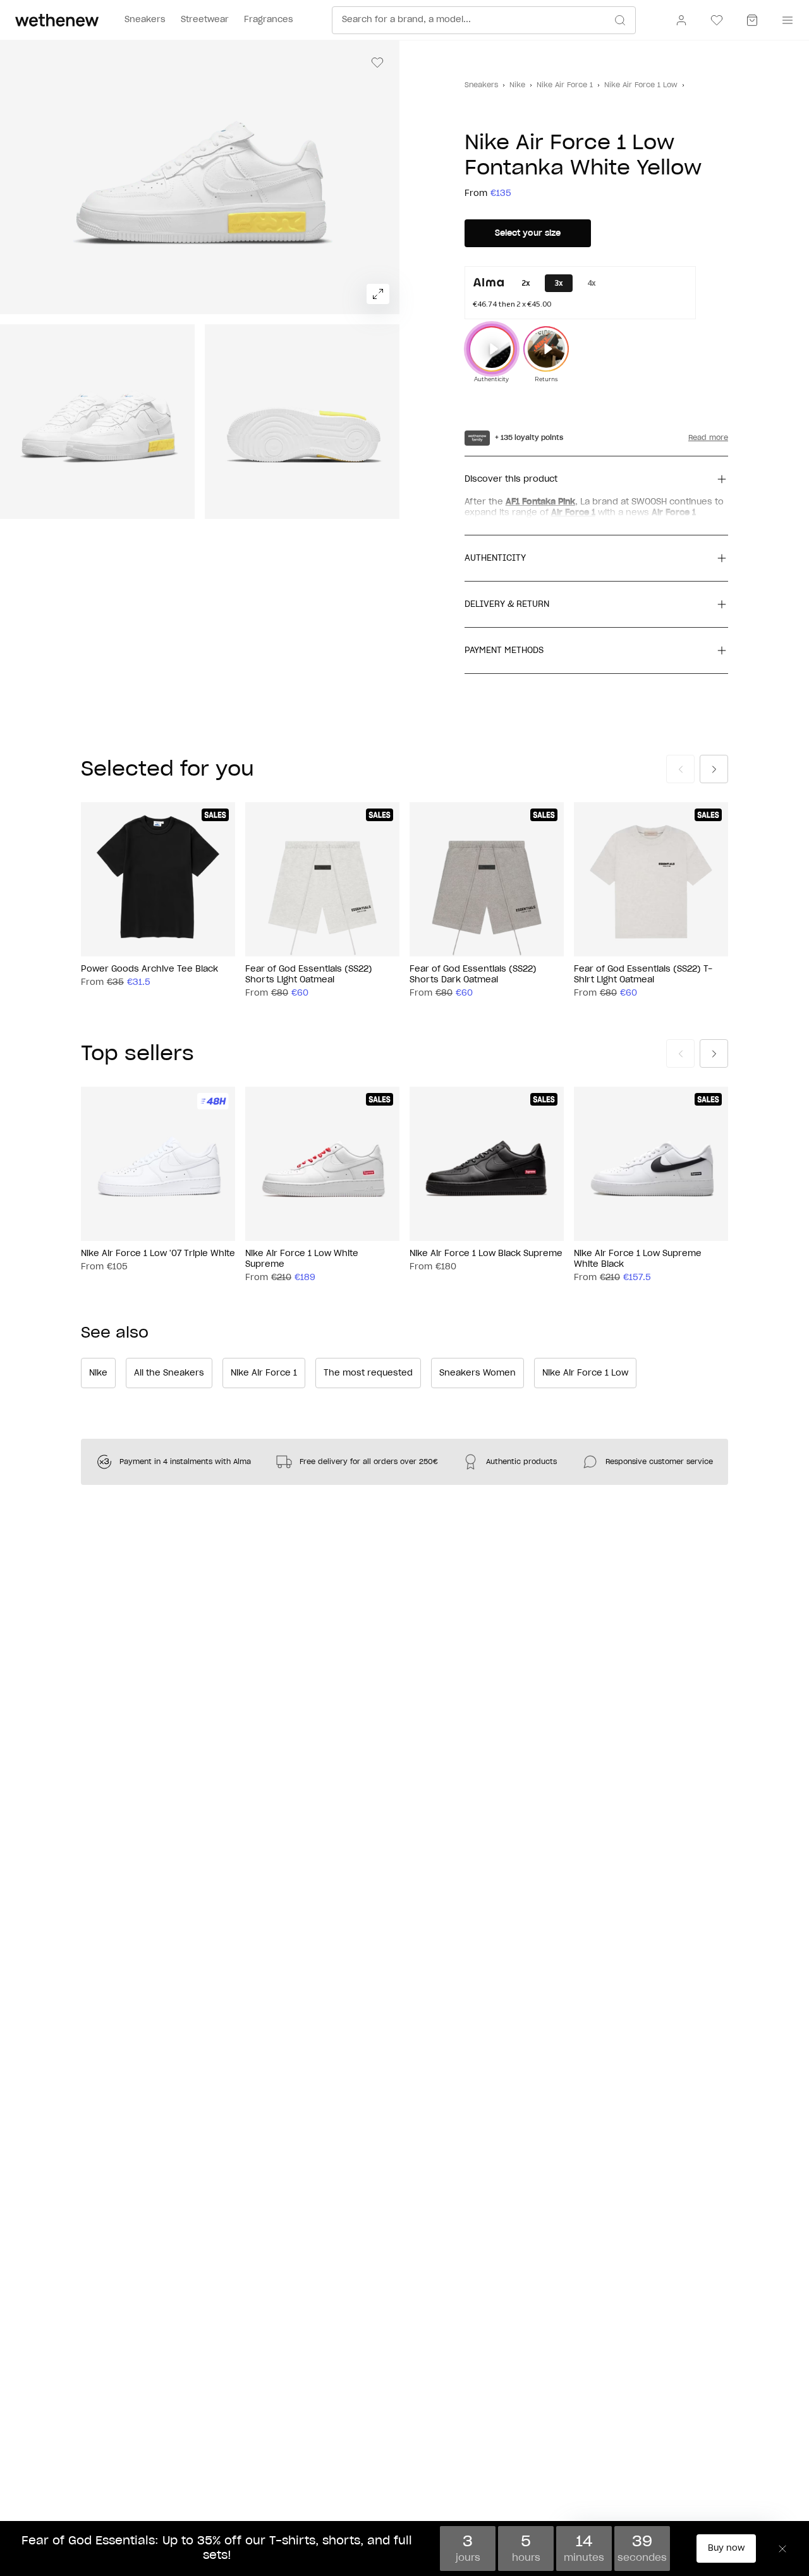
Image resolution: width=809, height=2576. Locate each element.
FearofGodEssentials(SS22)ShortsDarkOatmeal (473, 975)
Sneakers (481, 85)
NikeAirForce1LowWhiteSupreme (302, 1259)
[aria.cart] (752, 20)
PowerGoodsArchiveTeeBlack (149, 969)
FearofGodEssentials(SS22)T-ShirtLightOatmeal (643, 975)
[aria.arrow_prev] (680, 769)
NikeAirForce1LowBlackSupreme (486, 1254)
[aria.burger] (785, 20)
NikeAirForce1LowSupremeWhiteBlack (638, 1259)
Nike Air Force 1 (565, 85)
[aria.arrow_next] (714, 769)
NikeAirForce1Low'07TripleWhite (158, 1254)
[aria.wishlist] (717, 20)
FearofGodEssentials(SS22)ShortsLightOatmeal (309, 975)
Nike (517, 85)
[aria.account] (681, 20)
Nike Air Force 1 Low (641, 85)
